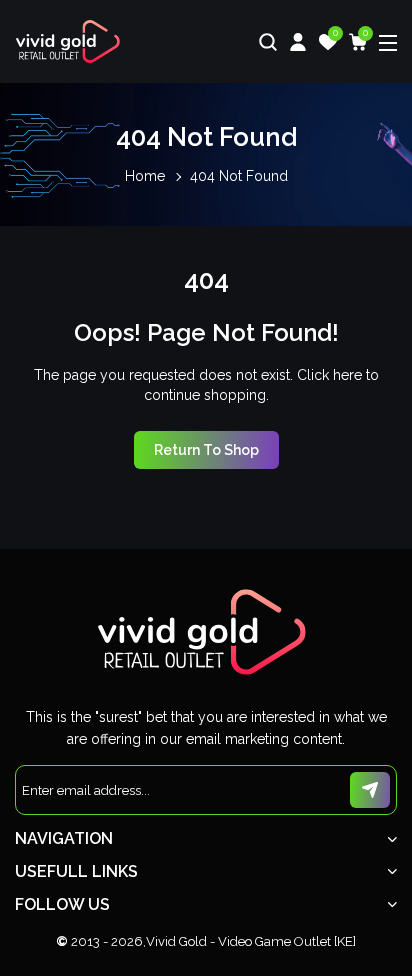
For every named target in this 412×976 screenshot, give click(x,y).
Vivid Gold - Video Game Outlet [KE (249, 941)
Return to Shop (206, 450)
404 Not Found (239, 176)
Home (145, 176)
